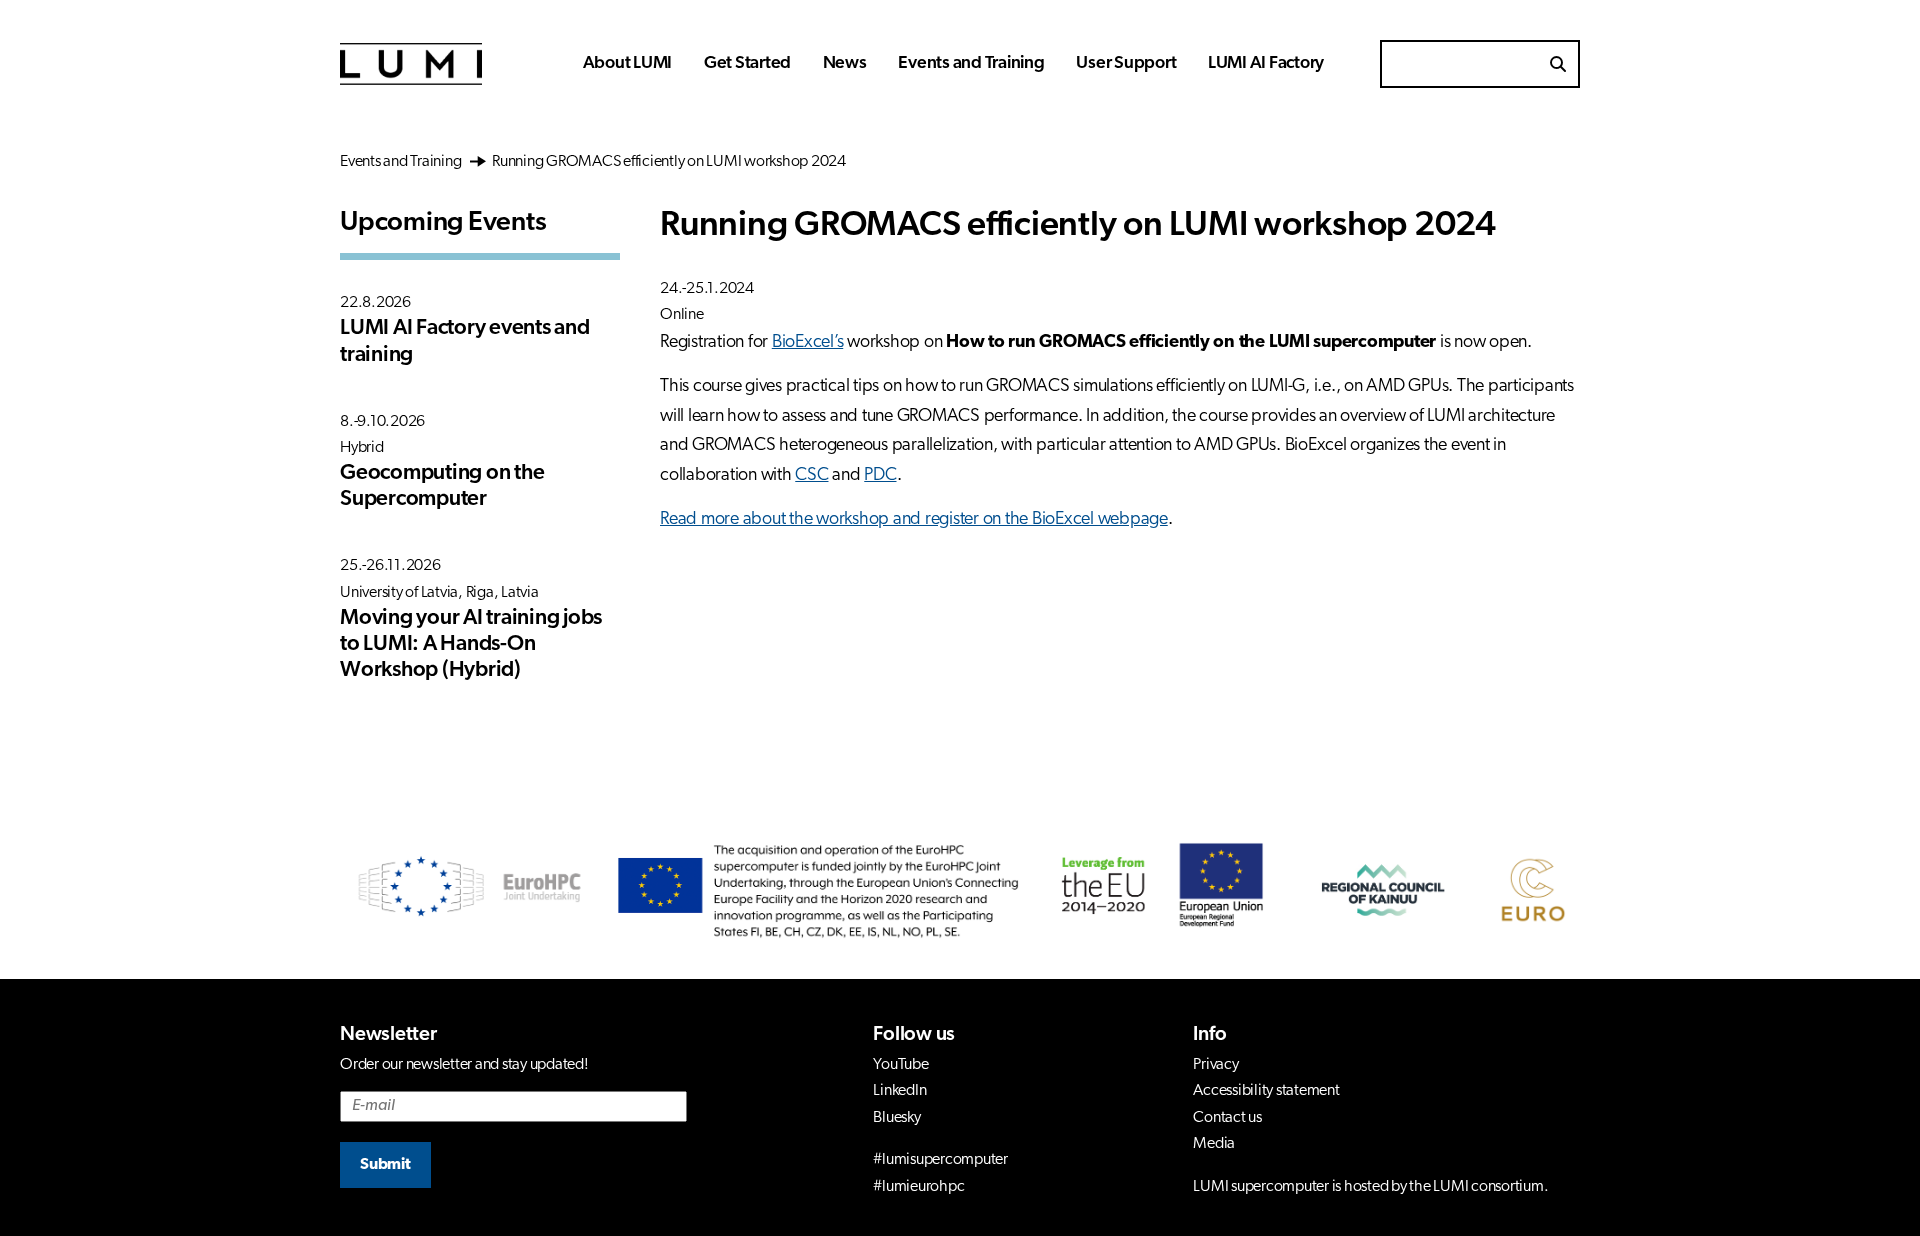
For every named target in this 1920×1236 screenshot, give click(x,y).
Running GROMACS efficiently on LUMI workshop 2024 (667, 162)
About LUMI (628, 63)
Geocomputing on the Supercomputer (442, 486)
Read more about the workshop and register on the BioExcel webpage (914, 520)
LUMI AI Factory (1266, 63)
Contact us (1227, 1118)
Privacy (1215, 1065)
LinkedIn (899, 1091)
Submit (385, 1165)
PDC (880, 476)
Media (1214, 1144)
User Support (1126, 63)
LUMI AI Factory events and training (465, 341)
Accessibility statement (1266, 1091)
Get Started (747, 63)
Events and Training (971, 63)
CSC (811, 476)
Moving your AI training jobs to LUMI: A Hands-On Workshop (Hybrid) (471, 644)
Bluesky (896, 1118)
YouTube (900, 1065)
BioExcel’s (808, 343)
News (845, 63)
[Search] (1558, 64)
